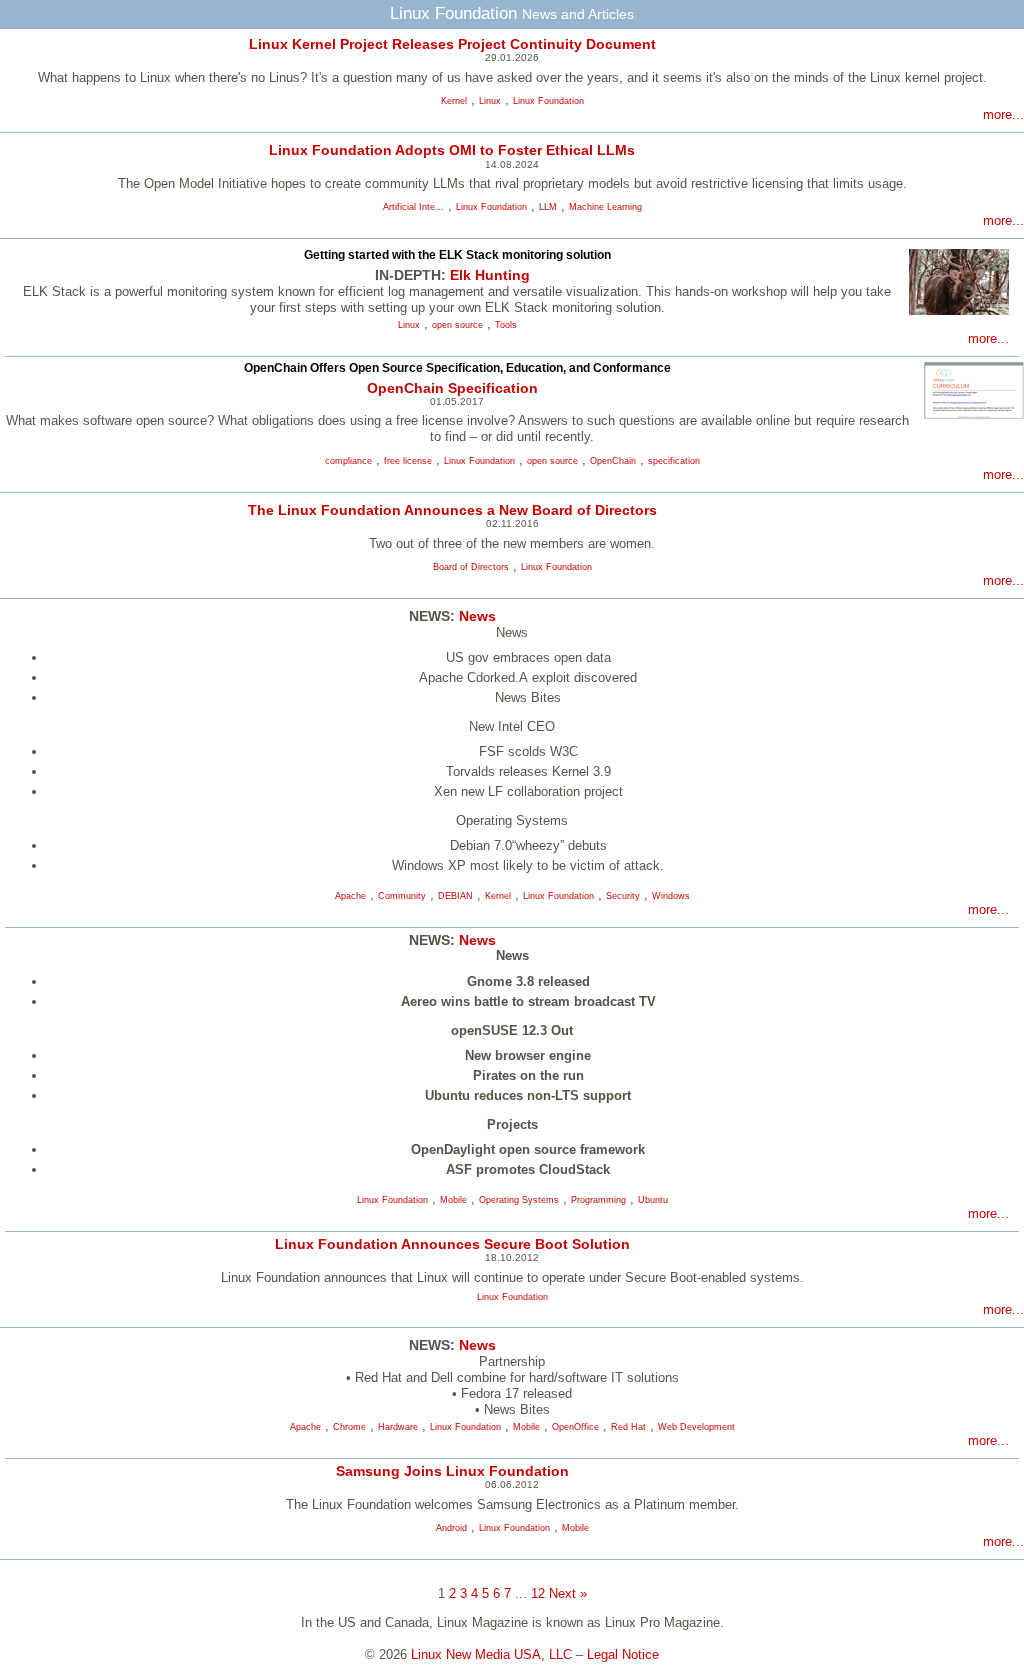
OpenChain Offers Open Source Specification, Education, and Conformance (457, 368)
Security (623, 896)
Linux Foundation (548, 101)
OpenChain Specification (452, 388)
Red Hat (628, 1427)
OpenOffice (575, 1427)
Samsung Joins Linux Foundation (452, 1471)
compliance (348, 461)
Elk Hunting (490, 275)
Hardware (398, 1427)
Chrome (349, 1427)
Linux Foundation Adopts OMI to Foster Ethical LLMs (452, 150)
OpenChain (613, 461)
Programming (598, 1200)
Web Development (696, 1427)
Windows (671, 896)
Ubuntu (653, 1200)
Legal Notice (623, 1654)
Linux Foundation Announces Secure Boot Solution (452, 1244)
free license (408, 461)
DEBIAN (455, 896)
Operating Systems (519, 1200)
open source (457, 325)
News (477, 616)
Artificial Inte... (413, 207)
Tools (506, 325)
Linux (490, 101)
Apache (350, 896)
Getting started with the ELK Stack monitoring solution (457, 255)
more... (1003, 114)
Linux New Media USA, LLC (491, 1654)
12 (538, 1593)
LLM (548, 207)
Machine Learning (605, 207)
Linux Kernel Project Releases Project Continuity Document (452, 44)
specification (674, 461)
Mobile (453, 1200)
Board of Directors (471, 567)
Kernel (454, 101)
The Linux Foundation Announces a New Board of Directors (452, 510)
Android (451, 1528)
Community (402, 896)
